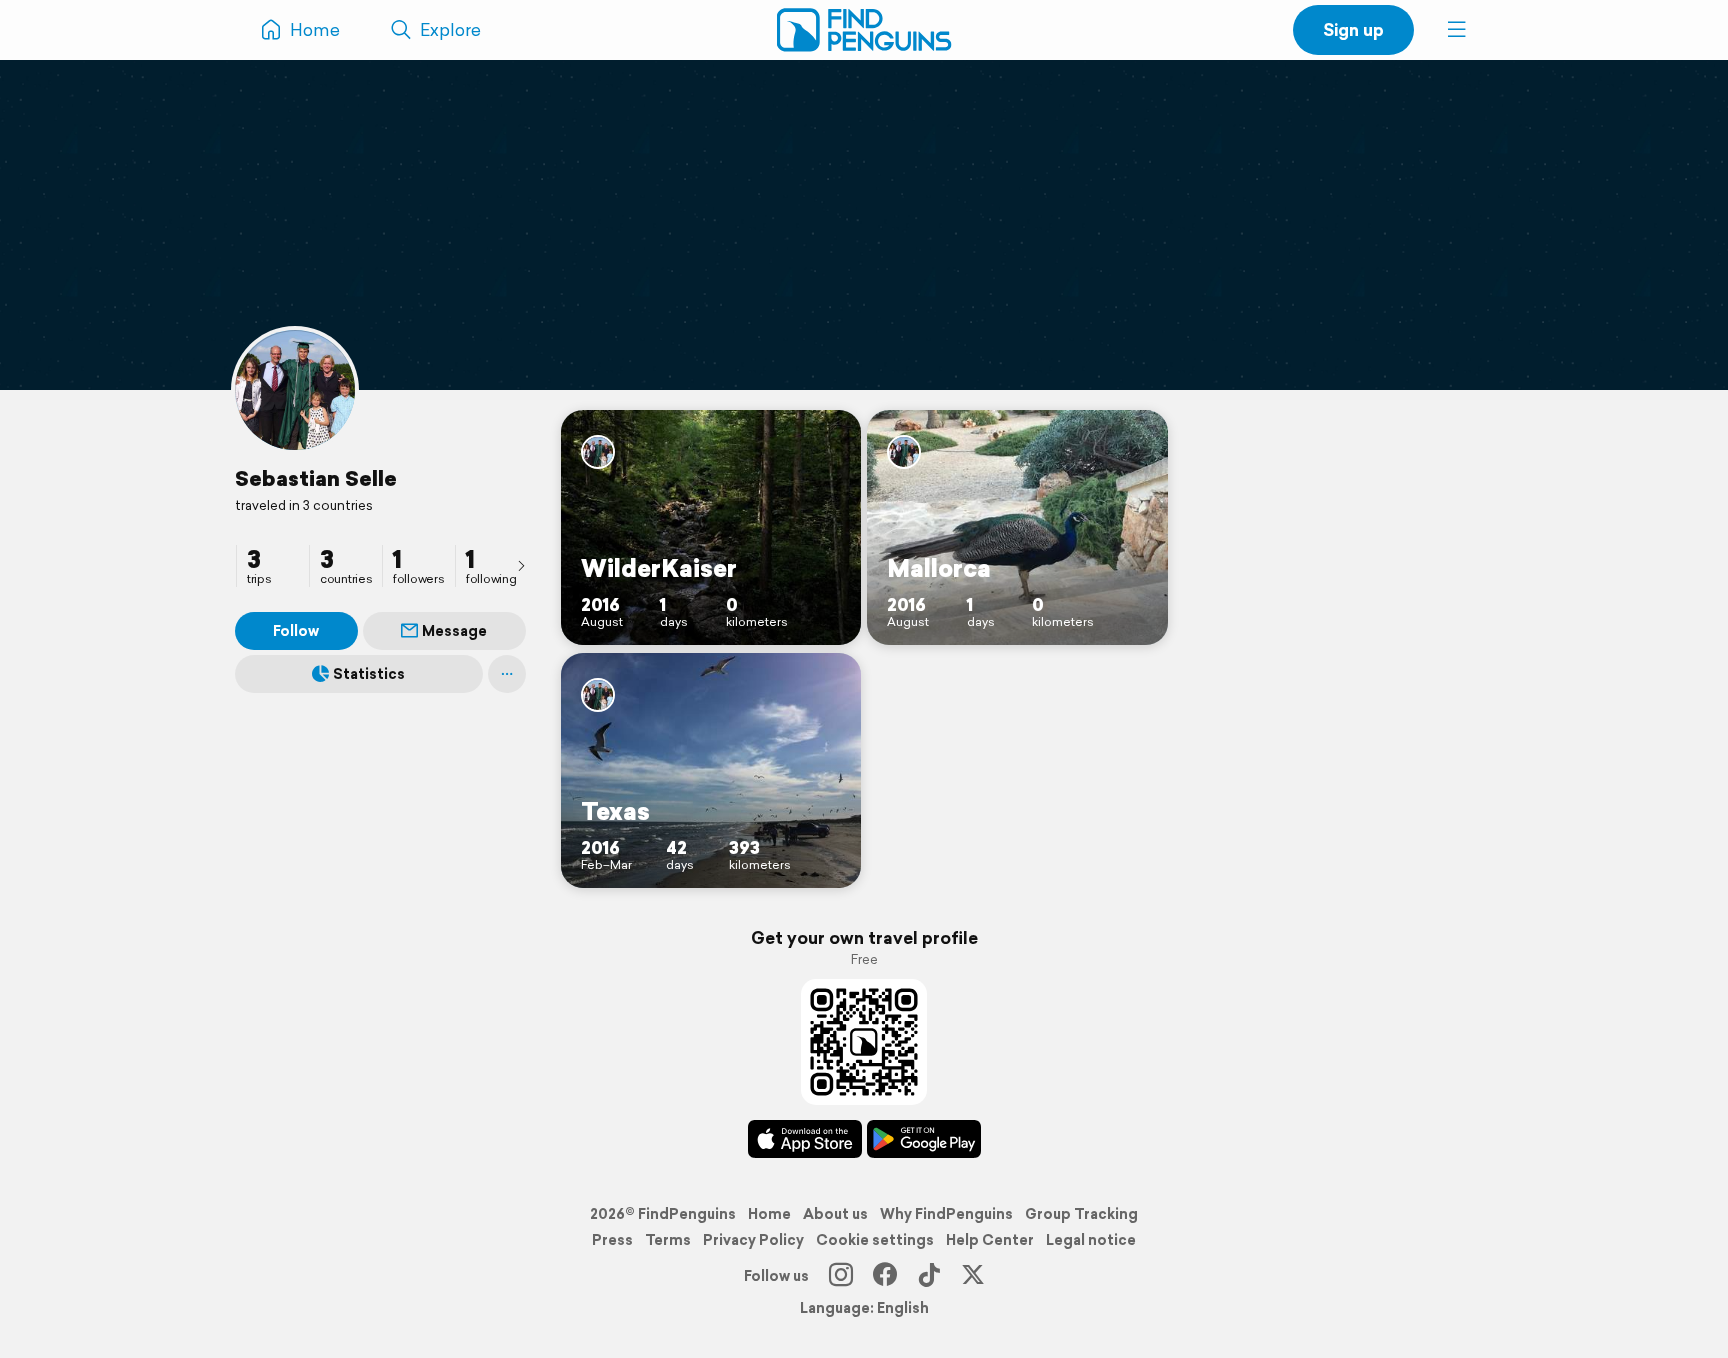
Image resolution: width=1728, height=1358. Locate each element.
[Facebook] (885, 1276)
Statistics (369, 674)
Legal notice (1091, 1240)
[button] (1457, 30)
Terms (668, 1240)
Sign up (1353, 29)
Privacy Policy (753, 1240)
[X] (973, 1276)
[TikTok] (929, 1276)
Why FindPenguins (946, 1214)
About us (835, 1214)
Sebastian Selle (316, 478)
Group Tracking (1081, 1214)
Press (612, 1240)
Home (769, 1214)
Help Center (990, 1240)
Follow (296, 631)
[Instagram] (841, 1276)
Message (454, 631)
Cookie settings (875, 1240)
